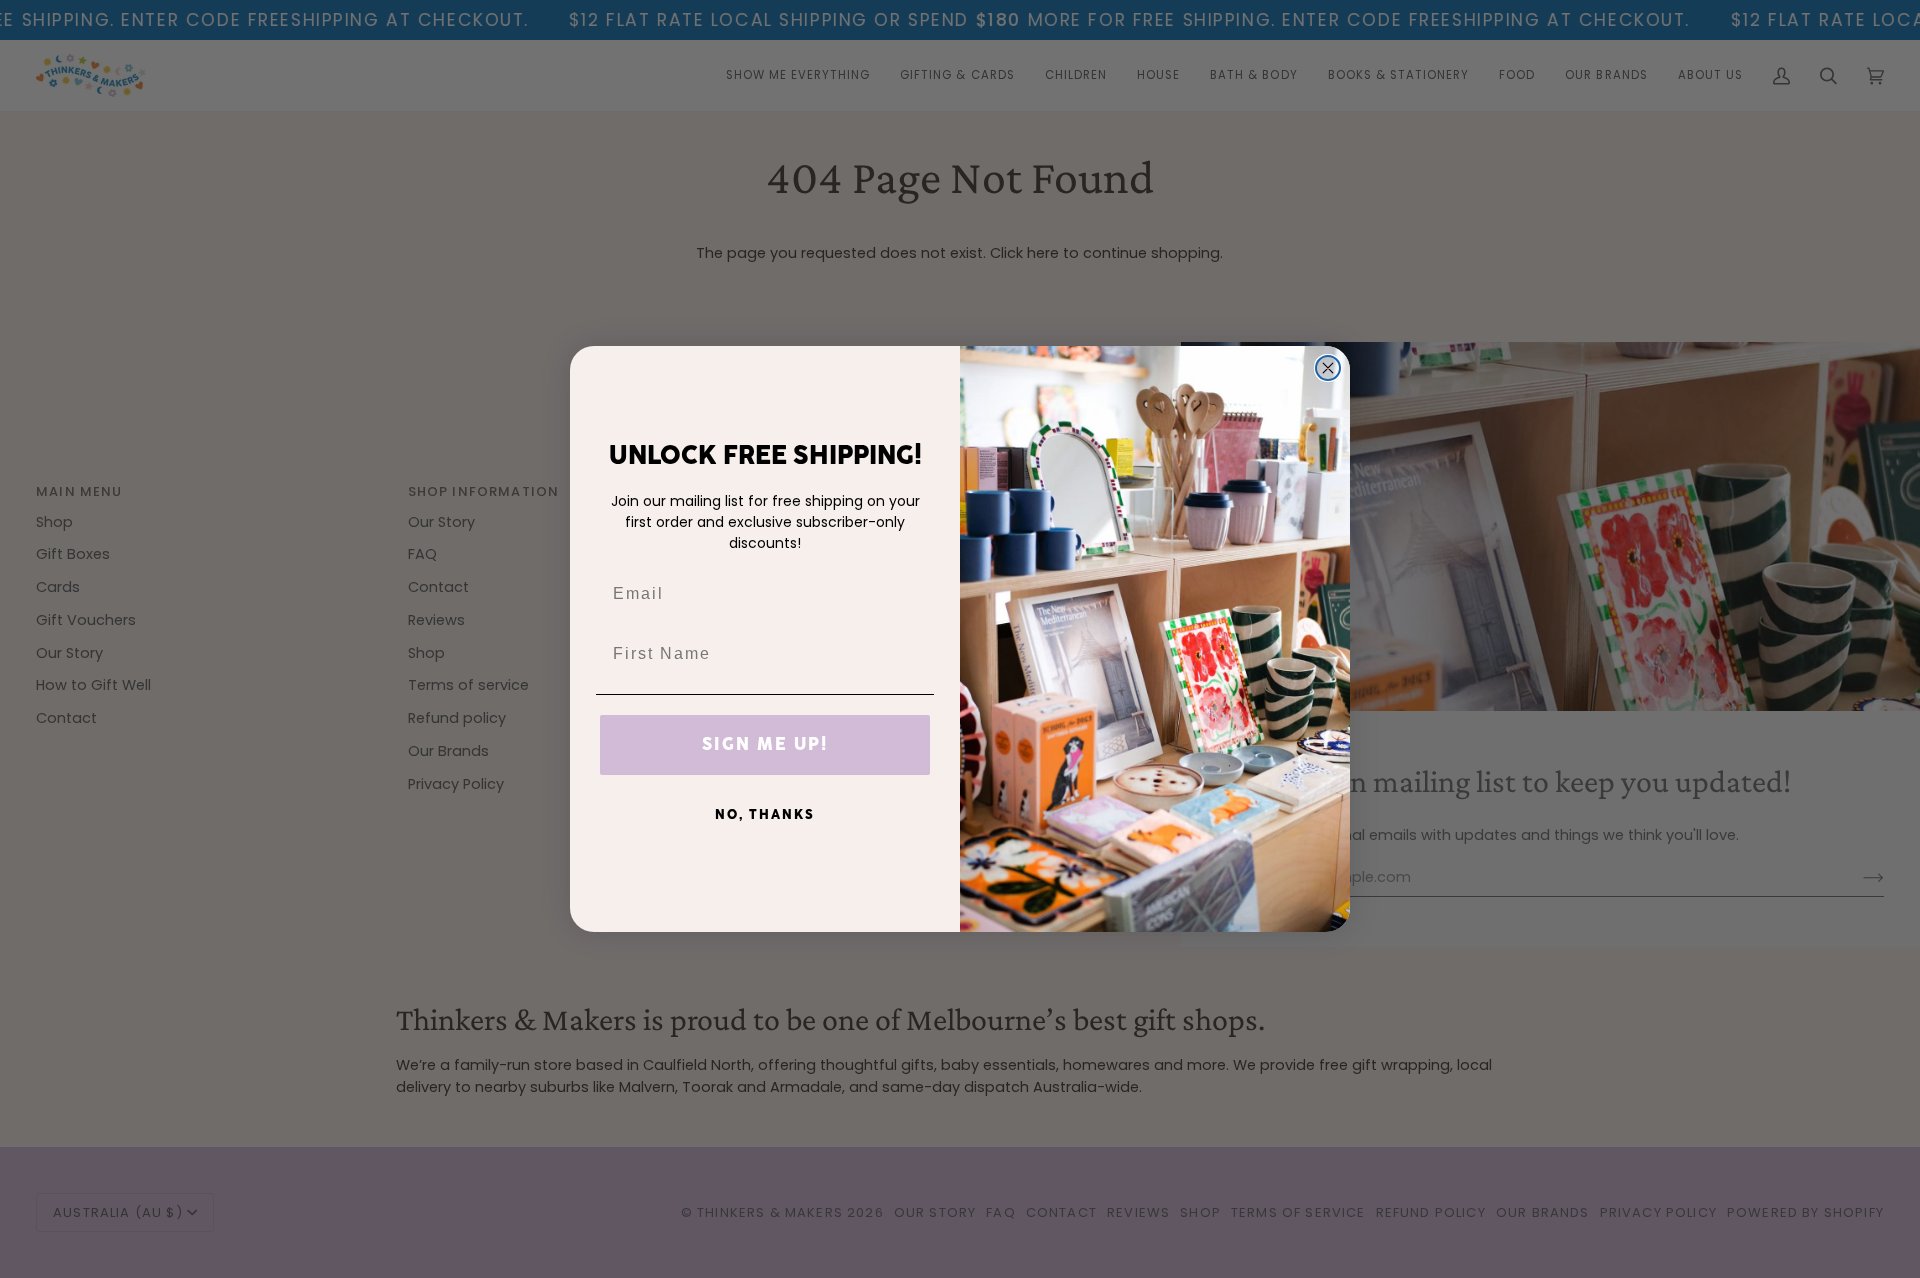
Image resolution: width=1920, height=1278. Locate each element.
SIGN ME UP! (765, 745)
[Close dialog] (1328, 368)
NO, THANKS (765, 815)
